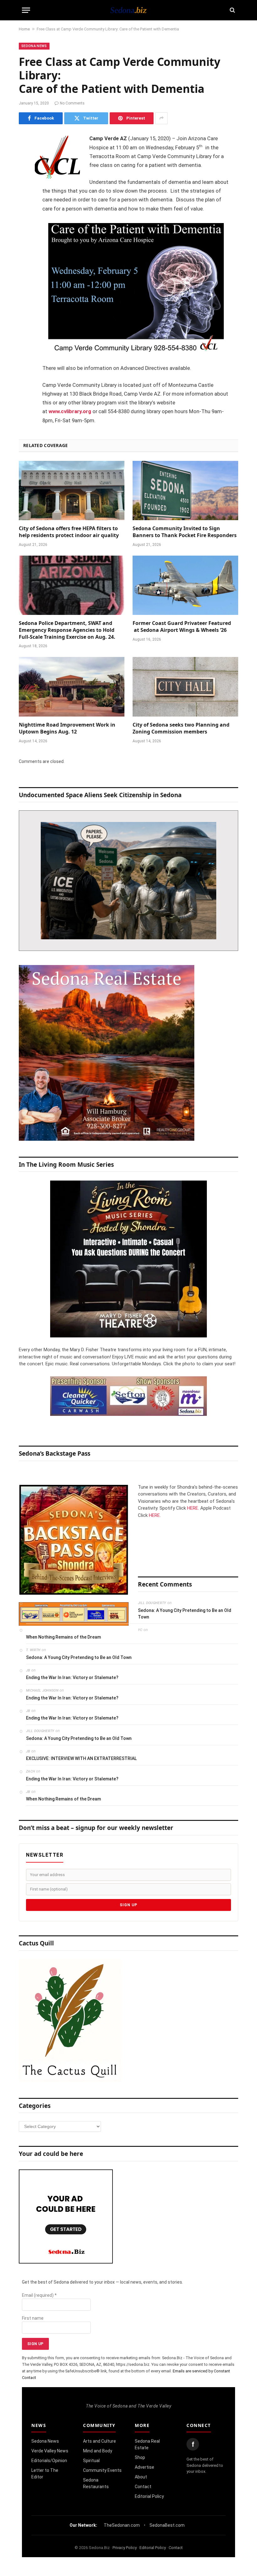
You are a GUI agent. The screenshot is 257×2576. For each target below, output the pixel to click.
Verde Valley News (50, 2451)
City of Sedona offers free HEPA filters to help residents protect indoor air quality (69, 532)
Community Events (102, 2470)
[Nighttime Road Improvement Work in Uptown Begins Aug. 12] (72, 687)
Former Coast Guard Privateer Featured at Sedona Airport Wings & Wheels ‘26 (182, 627)
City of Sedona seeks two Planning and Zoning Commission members (181, 728)
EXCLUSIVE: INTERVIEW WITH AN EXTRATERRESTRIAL (81, 1758)
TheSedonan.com (122, 2525)
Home (24, 29)
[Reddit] (25, 235)
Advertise (144, 2467)
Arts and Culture (100, 2441)
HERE (193, 1508)
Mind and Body (98, 2451)
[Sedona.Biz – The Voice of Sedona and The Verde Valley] (128, 10)
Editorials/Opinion (49, 2461)
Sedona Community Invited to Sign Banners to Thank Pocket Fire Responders (185, 532)
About (141, 2477)
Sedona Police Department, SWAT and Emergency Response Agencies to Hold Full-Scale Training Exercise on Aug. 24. (67, 630)
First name (33, 2318)
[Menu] (26, 10)
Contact (143, 2487)
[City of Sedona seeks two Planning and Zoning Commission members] (185, 687)
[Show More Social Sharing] (161, 118)
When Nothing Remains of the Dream (63, 1637)
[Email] (25, 219)
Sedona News (34, 46)
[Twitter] (25, 171)
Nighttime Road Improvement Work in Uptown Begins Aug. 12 (67, 728)
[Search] (232, 10)
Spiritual (91, 2461)
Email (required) (39, 2295)
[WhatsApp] (25, 251)
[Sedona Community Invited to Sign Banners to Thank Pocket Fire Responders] (185, 491)
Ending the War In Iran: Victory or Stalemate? (72, 1677)
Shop (140, 2457)
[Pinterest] (25, 203)
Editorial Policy (149, 2496)
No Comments (72, 103)
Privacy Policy (125, 2548)
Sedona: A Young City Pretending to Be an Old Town (185, 1614)
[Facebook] (25, 155)
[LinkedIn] (25, 187)
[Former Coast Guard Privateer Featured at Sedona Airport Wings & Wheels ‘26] (185, 585)
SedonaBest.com (167, 2525)
